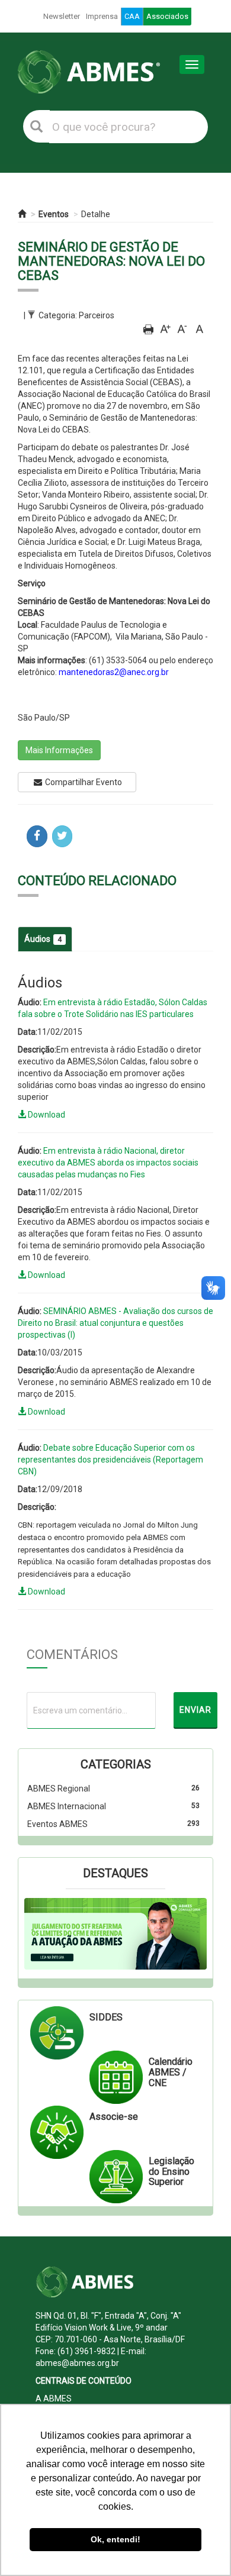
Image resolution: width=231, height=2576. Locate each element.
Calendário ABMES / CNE (171, 2072)
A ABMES (54, 2399)
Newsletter (62, 16)
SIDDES (106, 2017)
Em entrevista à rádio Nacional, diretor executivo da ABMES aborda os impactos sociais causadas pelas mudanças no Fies (108, 1163)
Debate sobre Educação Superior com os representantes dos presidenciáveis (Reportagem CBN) (110, 1460)
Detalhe (96, 214)
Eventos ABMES (57, 1824)
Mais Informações (59, 750)
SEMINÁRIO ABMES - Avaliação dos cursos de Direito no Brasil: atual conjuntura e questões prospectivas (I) (115, 1323)
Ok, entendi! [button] (115, 2539)
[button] (38, 1934)
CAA (132, 16)
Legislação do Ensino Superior (171, 2171)
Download (46, 1115)
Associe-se (114, 2117)
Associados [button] (167, 16)
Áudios (43, 939)
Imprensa (102, 16)
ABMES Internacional (67, 1806)
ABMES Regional (59, 1789)
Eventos (54, 214)
